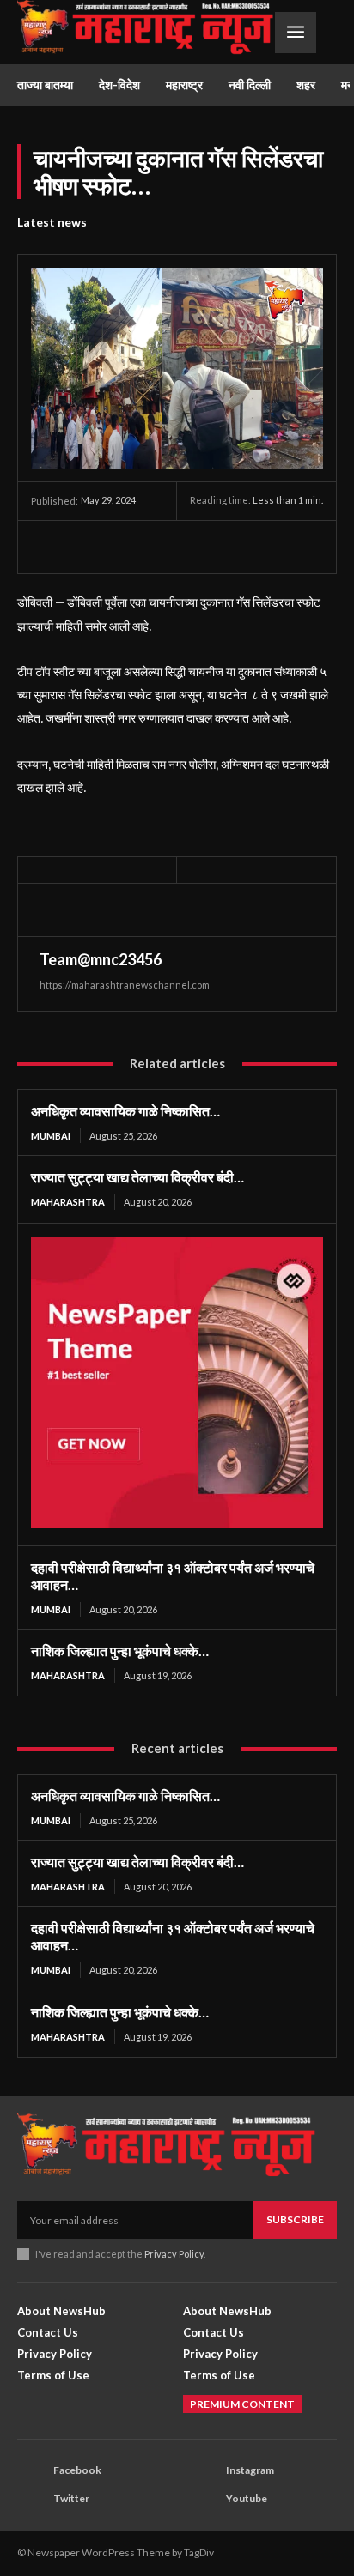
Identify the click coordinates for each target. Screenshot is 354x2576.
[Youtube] (204, 2499)
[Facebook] (48, 547)
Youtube (247, 2498)
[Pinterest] (127, 547)
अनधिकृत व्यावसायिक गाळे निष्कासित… (125, 1111)
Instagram (250, 2470)
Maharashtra (68, 1202)
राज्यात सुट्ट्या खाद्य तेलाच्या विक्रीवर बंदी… (137, 1177)
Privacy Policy (174, 2254)
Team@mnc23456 (101, 959)
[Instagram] (204, 2470)
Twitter (71, 2498)
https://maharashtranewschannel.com (125, 985)
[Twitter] (88, 547)
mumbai (51, 1136)
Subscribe (295, 2219)
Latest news (52, 222)
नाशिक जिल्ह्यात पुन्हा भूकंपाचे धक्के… (120, 1651)
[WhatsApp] (167, 547)
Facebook (77, 2470)
